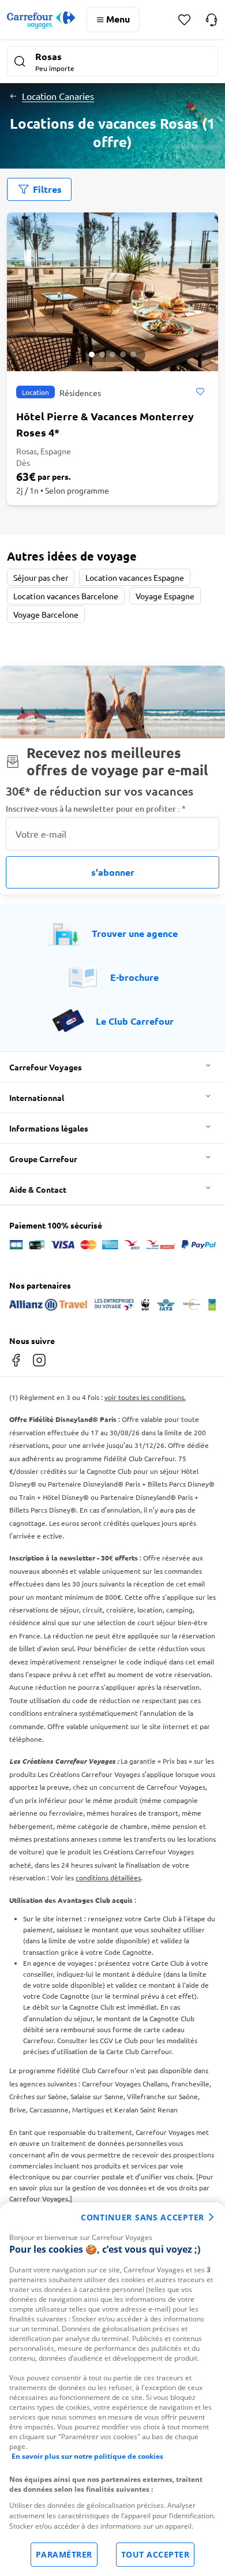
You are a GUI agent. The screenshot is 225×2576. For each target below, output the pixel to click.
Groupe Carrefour (43, 1159)
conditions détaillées (108, 1877)
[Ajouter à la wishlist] (200, 392)
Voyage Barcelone (46, 614)
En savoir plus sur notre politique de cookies (87, 2456)
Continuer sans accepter (142, 2217)
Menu (118, 19)
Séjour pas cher (41, 577)
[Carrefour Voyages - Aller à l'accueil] (41, 20)
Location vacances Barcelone (66, 596)
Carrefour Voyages (46, 1067)
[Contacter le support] (211, 20)
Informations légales (49, 1128)
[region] (112, 2389)
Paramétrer (64, 2554)
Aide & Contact (38, 1189)
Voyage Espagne (165, 596)
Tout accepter (155, 2554)
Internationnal (37, 1097)
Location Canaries (58, 96)
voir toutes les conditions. (145, 1397)
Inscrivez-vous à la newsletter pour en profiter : (96, 809)
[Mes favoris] (184, 20)
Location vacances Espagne (135, 577)
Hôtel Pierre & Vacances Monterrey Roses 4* (105, 424)
